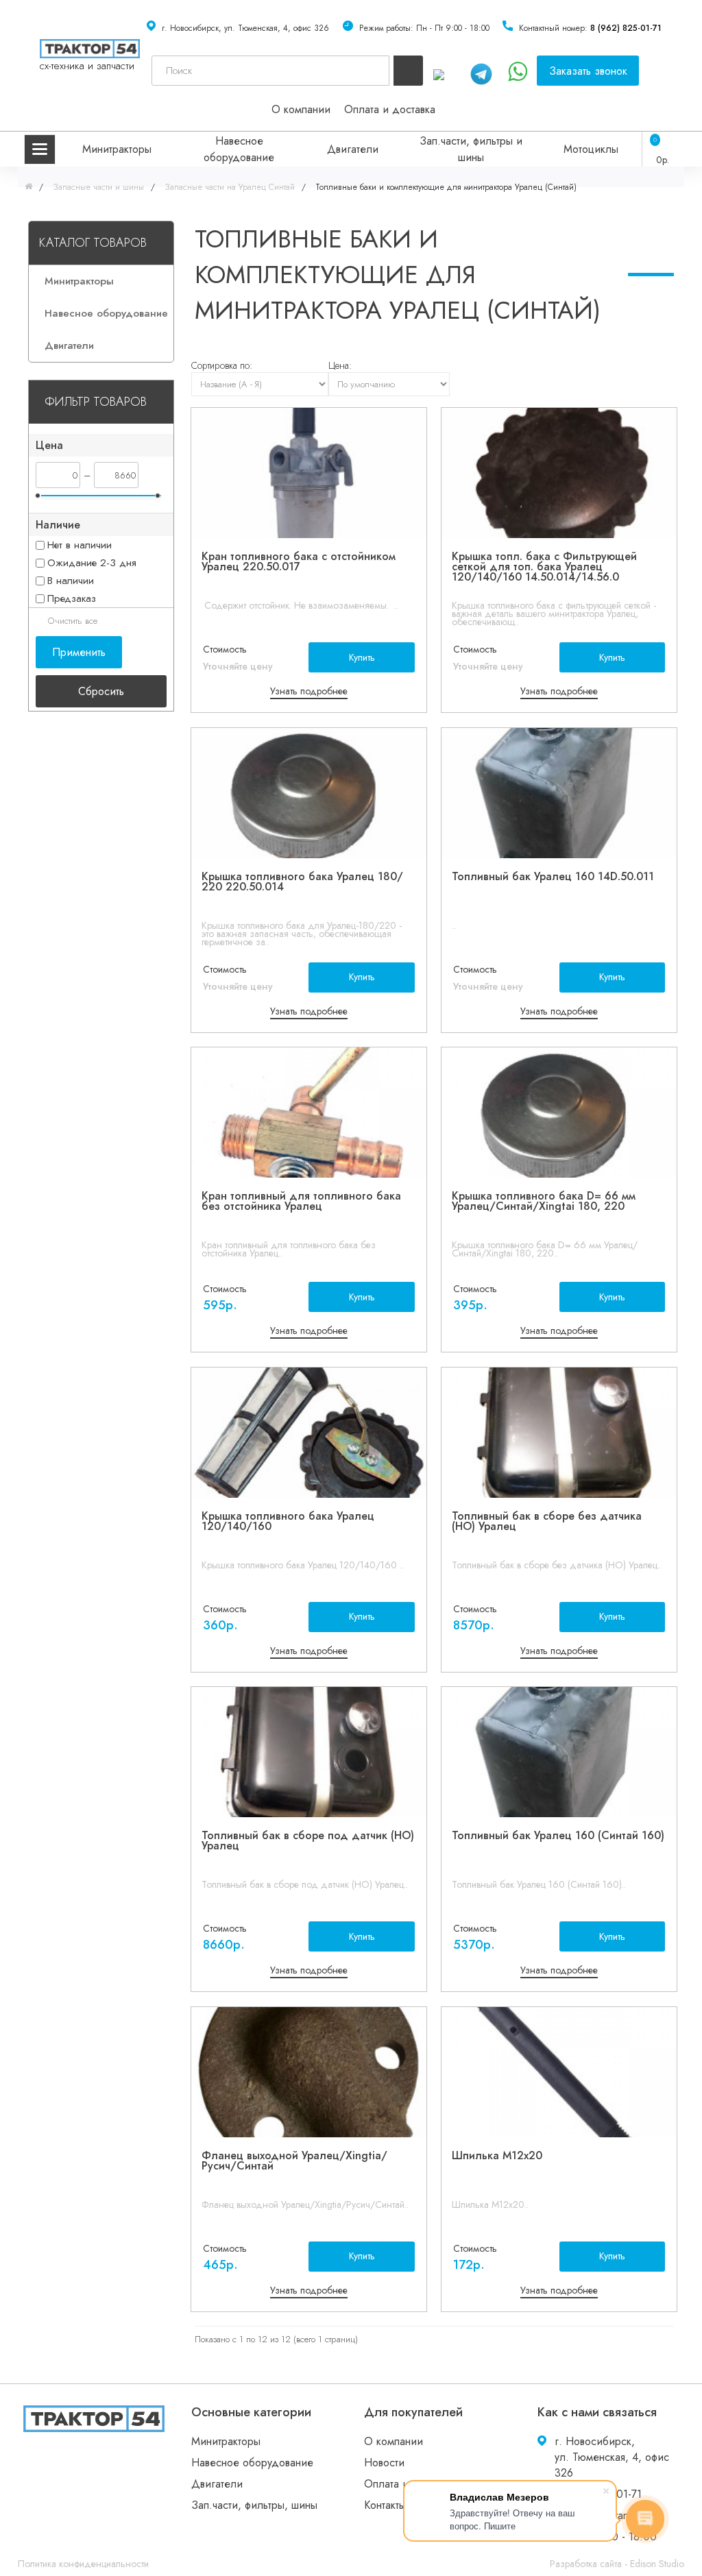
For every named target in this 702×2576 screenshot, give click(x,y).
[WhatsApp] (447, 72)
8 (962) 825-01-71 (626, 28)
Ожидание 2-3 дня (92, 563)
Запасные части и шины (97, 187)
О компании (301, 109)
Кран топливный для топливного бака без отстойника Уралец (301, 1201)
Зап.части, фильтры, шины (254, 2505)
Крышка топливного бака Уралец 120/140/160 (288, 1521)
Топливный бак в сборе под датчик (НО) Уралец (308, 1840)
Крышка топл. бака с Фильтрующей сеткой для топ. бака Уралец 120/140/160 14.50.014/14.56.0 (544, 567)
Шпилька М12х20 (497, 2155)
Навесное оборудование (239, 149)
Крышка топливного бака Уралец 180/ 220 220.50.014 (302, 882)
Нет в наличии (80, 545)
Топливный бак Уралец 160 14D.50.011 (553, 876)
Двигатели (353, 149)
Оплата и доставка (390, 109)
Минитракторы (117, 149)
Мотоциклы (591, 149)
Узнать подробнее (309, 691)
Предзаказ (72, 598)
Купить (362, 657)
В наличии (71, 581)
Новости (384, 2463)
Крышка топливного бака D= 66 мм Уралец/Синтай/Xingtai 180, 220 (544, 1201)
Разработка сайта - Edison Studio (617, 2564)
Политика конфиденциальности (83, 2564)
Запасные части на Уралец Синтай (228, 187)
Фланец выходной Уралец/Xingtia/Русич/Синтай (294, 2161)
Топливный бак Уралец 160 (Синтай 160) (558, 1835)
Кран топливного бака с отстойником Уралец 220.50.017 (299, 561)
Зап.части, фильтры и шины (471, 149)
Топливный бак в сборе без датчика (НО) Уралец (547, 1521)
